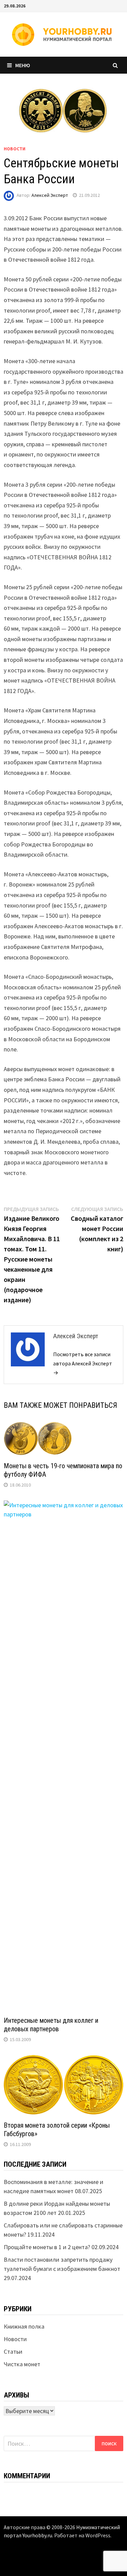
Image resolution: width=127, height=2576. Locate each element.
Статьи (13, 2351)
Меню (23, 65)
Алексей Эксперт (50, 195)
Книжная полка (24, 2326)
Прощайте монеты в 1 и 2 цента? (47, 2247)
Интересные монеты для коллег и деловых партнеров (51, 2025)
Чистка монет (22, 2364)
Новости (15, 149)
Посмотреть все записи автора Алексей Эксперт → (83, 1363)
